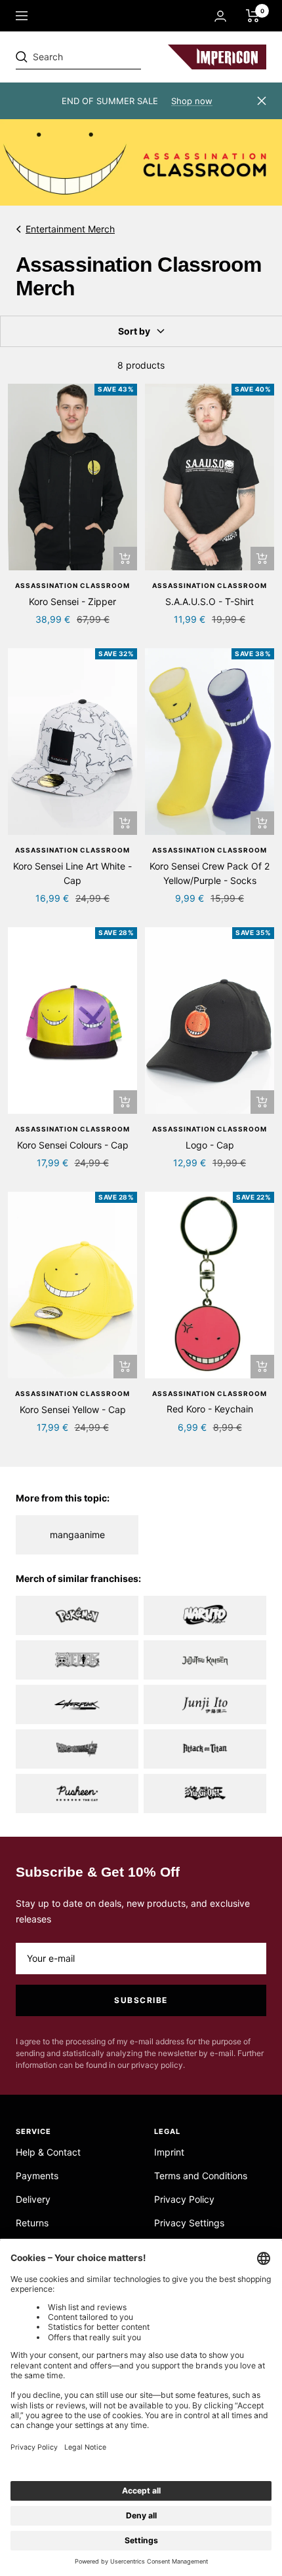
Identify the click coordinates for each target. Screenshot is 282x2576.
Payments (37, 2176)
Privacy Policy (184, 2199)
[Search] (106, 57)
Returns (32, 2223)
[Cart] (253, 16)
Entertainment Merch (70, 229)
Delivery (33, 2199)
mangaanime (77, 1535)
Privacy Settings (189, 2223)
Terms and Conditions (201, 2176)
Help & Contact (48, 2152)
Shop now (192, 101)
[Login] (220, 16)
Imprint (169, 2152)
